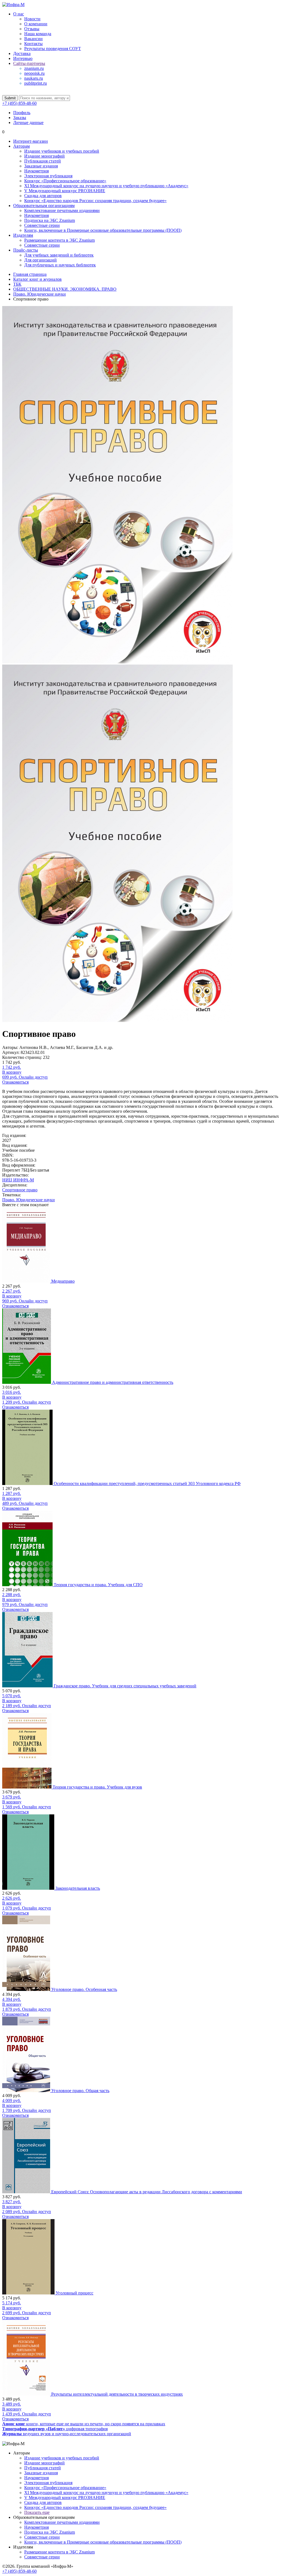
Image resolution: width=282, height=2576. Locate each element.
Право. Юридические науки (29, 1200)
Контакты (33, 44)
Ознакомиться (15, 1082)
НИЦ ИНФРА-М (18, 1180)
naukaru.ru (34, 78)
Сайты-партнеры (29, 63)
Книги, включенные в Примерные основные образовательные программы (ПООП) (103, 230)
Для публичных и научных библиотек (60, 265)
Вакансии (33, 39)
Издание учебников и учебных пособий (62, 151)
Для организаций (40, 260)
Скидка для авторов (43, 196)
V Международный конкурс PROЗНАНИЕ (65, 191)
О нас (19, 14)
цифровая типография (55, 2429)
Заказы (20, 118)
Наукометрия (36, 171)
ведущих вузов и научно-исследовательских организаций (67, 2434)
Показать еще (37, 2512)
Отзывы (32, 29)
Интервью (23, 58)
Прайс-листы (26, 250)
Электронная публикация (48, 176)
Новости (32, 19)
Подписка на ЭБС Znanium (50, 220)
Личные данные (28, 122)
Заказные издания (41, 166)
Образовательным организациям (44, 206)
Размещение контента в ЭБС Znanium (59, 240)
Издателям (23, 235)
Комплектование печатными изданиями (62, 210)
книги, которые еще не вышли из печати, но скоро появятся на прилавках (84, 2424)
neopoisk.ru (34, 73)
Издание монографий (44, 156)
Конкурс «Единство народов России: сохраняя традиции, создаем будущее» (95, 201)
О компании (36, 24)
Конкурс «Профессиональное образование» (65, 181)
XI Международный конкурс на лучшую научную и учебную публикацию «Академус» (106, 186)
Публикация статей (43, 161)
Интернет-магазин (31, 141)
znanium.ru (34, 68)
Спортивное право (20, 1190)
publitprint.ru (36, 83)
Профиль (22, 113)
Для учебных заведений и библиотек (59, 255)
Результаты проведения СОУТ (53, 49)
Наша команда (38, 34)
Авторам (21, 146)
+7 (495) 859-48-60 (19, 103)
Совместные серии (42, 225)
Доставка (22, 53)
